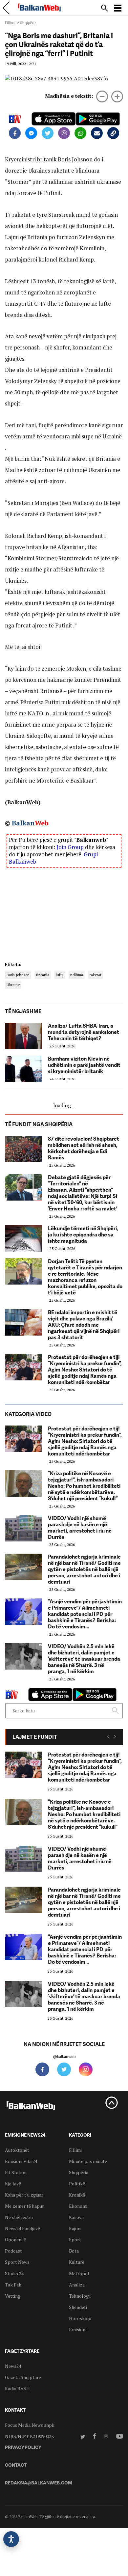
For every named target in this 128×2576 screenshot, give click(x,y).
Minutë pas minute (88, 2161)
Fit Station (16, 2172)
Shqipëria (28, 23)
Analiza (77, 2285)
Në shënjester (19, 2217)
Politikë (77, 2184)
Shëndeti (78, 2307)
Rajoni (75, 2228)
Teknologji (80, 2296)
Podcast (13, 2251)
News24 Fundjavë (22, 2228)
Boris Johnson (18, 975)
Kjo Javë (13, 2184)
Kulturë (77, 2262)
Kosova (76, 2217)
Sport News (17, 2262)
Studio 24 (14, 2273)
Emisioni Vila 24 (21, 2161)
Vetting (13, 2296)
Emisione (78, 2329)
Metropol (79, 2273)
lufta (60, 975)
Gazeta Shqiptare (23, 2377)
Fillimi (10, 23)
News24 (13, 2366)
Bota (74, 2251)
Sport (75, 2240)
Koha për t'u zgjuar (24, 2195)
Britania (43, 975)
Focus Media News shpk (30, 2425)
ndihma (77, 975)
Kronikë (77, 2195)
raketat (96, 975)
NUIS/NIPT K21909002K (30, 2436)
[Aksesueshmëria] (11, 2539)
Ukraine (13, 985)
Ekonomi (78, 2206)
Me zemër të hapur (24, 2206)
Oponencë (15, 2240)
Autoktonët (17, 2150)
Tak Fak (13, 2285)
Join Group (70, 847)
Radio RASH (17, 2388)
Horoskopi (80, 2318)
